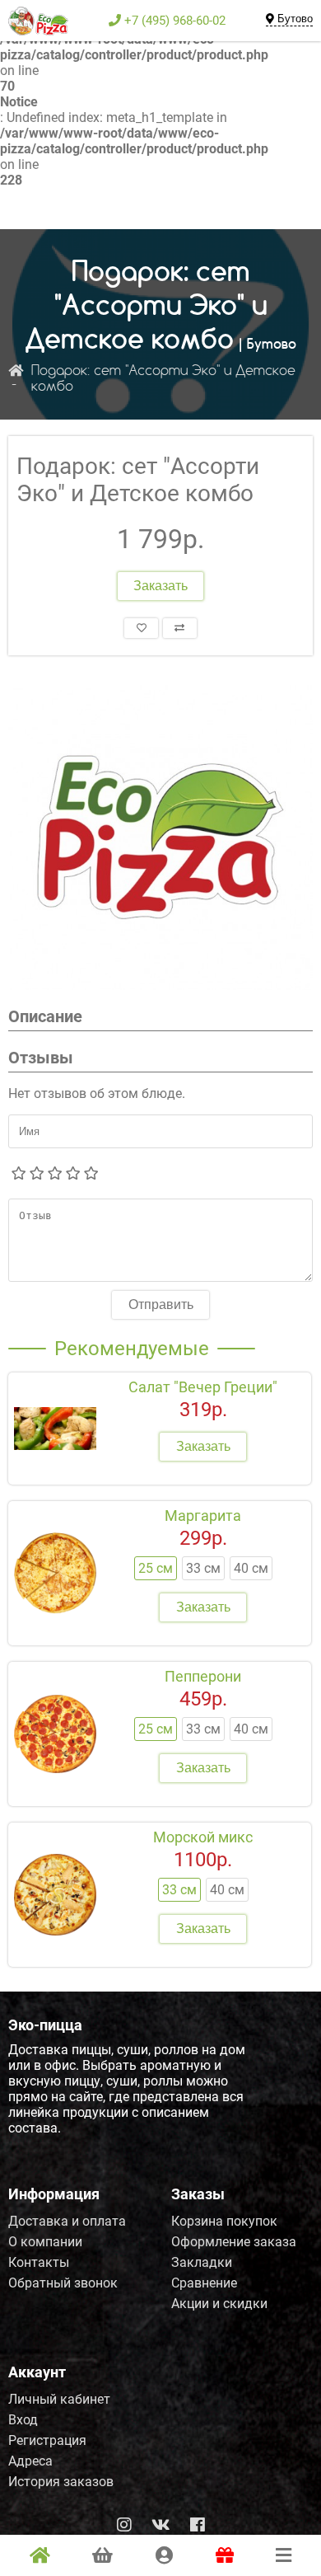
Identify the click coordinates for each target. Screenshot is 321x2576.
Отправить (161, 1304)
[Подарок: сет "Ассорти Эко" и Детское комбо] (160, 838)
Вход (23, 2420)
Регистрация (47, 2440)
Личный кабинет (59, 2399)
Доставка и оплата (67, 2221)
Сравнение (204, 2283)
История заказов (61, 2482)
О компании (45, 2242)
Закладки (202, 2262)
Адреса (30, 2461)
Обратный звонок (63, 2283)
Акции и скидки (219, 2304)
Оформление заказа (234, 2242)
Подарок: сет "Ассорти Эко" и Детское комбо (163, 379)
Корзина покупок (224, 2221)
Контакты (39, 2262)
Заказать (160, 586)
